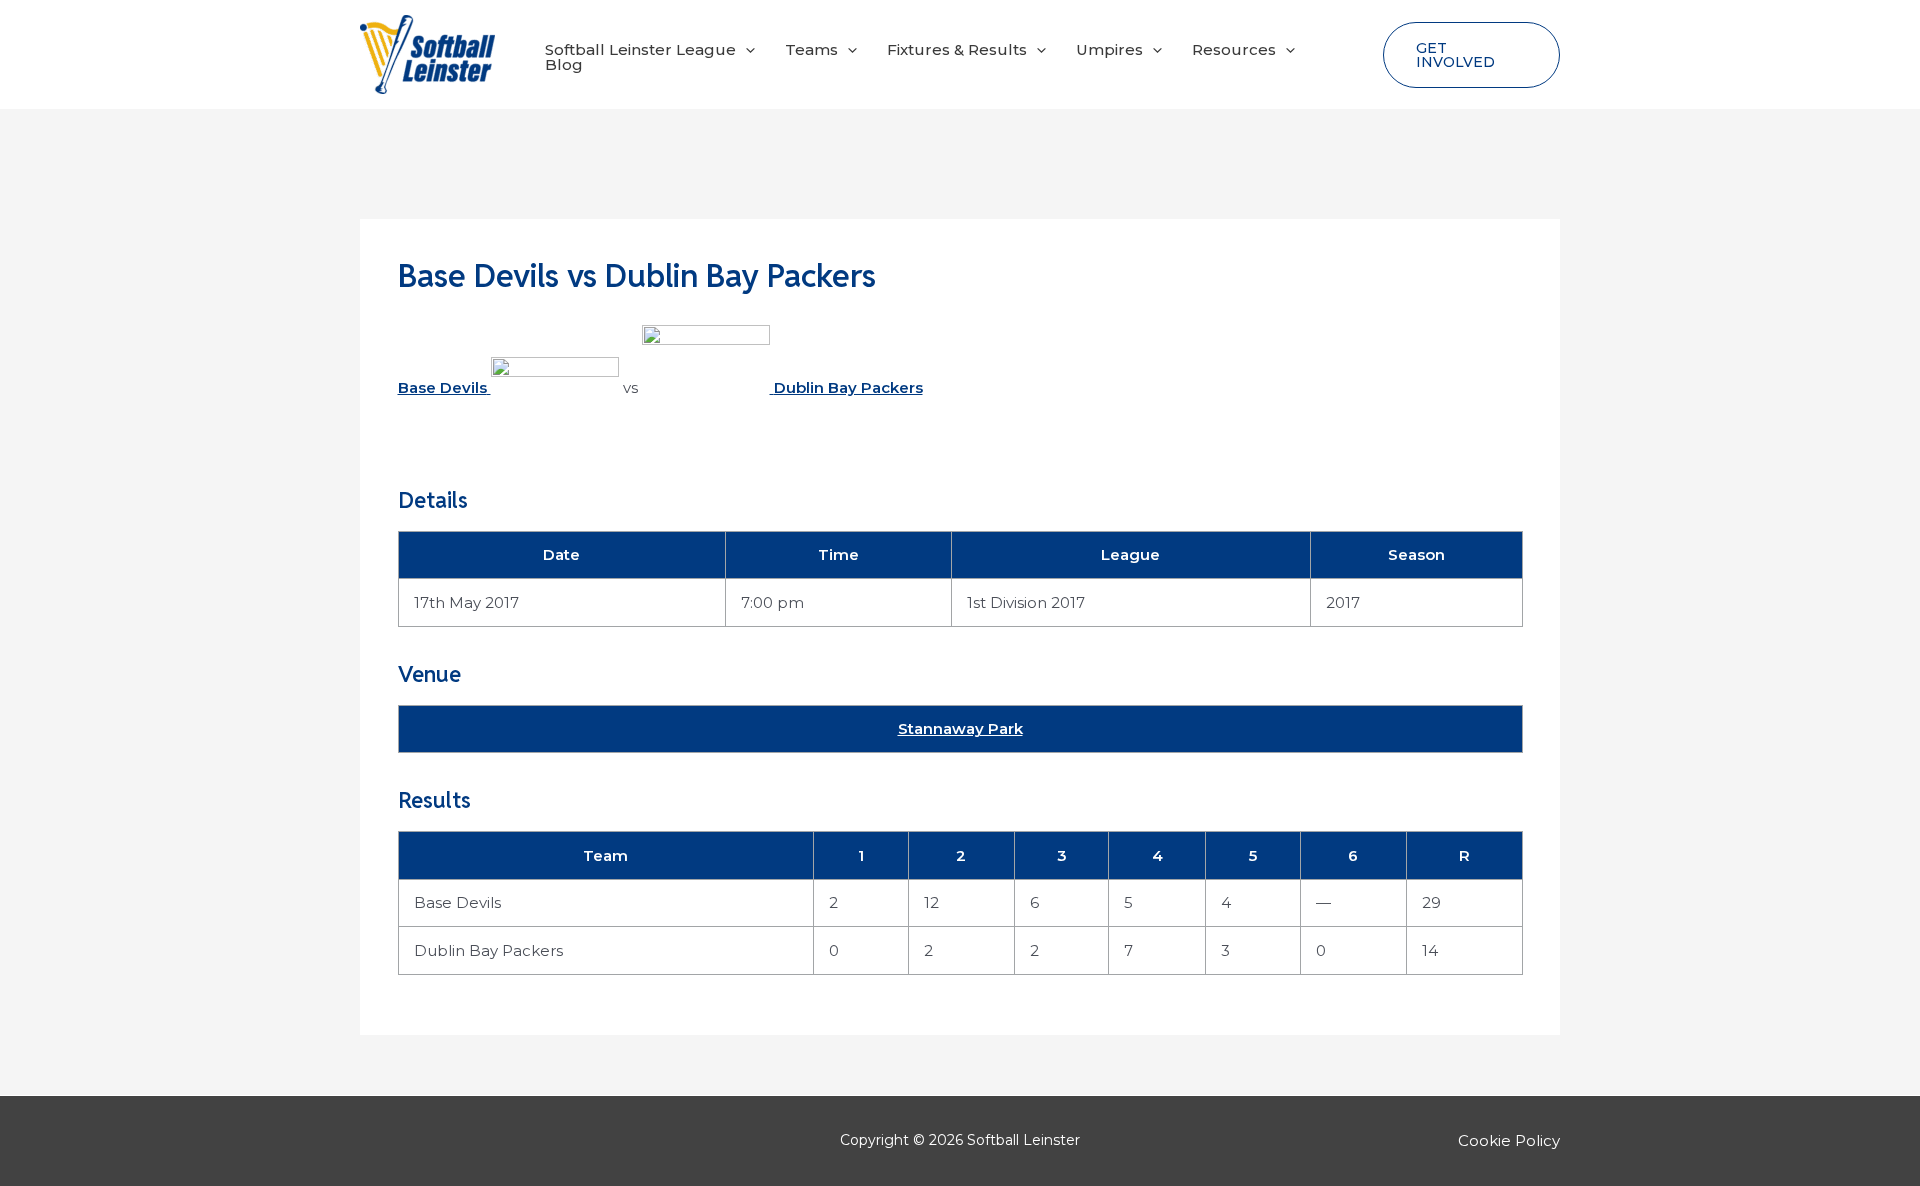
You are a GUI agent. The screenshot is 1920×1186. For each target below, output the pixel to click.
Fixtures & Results (957, 49)
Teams (811, 49)
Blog (564, 64)
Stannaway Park (960, 728)
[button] (745, 49)
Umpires (1109, 49)
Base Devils (457, 902)
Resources (1234, 49)
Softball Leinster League (640, 49)
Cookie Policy (1509, 1140)
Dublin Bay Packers (488, 950)
